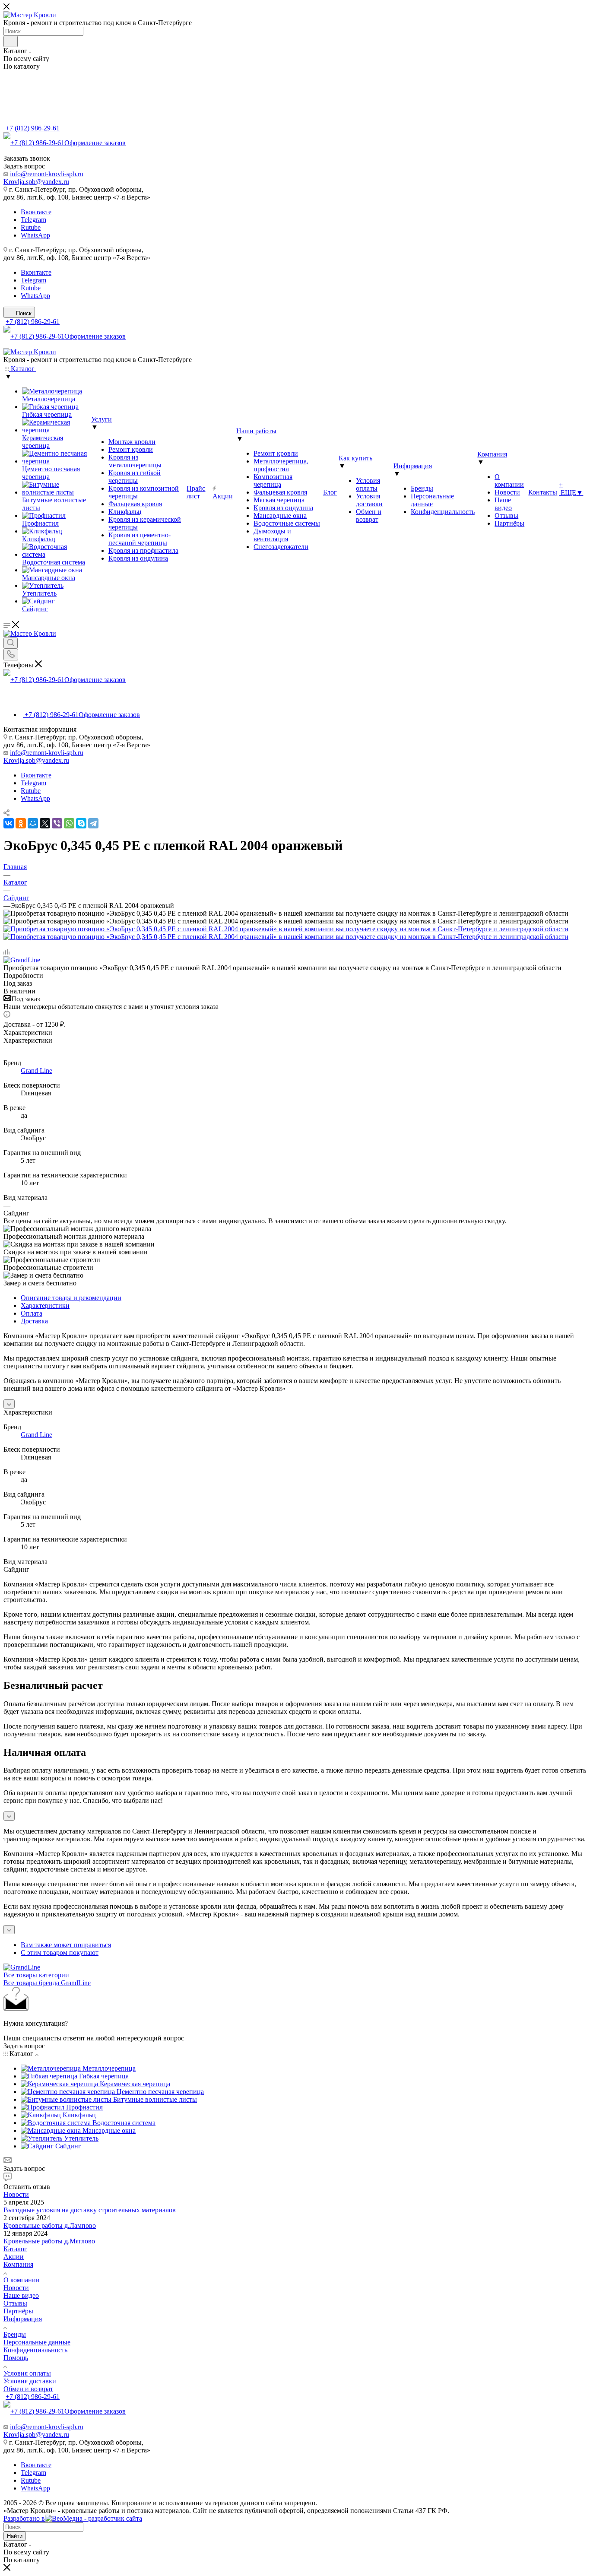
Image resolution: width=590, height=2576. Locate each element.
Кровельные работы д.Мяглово (49, 2241)
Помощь (16, 2358)
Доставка (34, 1321)
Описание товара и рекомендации (71, 1298)
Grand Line (36, 1071)
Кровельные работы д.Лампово (50, 2225)
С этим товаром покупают (60, 1953)
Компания (18, 2264)
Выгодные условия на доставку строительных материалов (90, 2210)
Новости (16, 2194)
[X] (45, 823)
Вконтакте (36, 212)
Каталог (15, 2249)
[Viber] (57, 823)
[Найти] (11, 41)
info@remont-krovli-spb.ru (47, 174)
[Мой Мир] (33, 823)
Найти (15, 2536)
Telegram (33, 220)
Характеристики (45, 1305)
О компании (22, 2280)
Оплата (32, 1313)
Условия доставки (30, 2381)
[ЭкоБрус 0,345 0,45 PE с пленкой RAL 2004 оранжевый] (286, 929)
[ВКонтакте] (9, 823)
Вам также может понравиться (66, 1945)
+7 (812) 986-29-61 (33, 128)
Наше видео (21, 2295)
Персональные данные (37, 2342)
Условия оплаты (27, 2373)
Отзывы (15, 2303)
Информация (23, 2319)
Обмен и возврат (28, 2389)
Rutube (31, 227)
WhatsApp (35, 235)
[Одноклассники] (21, 823)
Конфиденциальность (35, 2350)
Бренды (15, 2334)
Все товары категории (36, 1975)
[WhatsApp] (69, 823)
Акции (14, 2257)
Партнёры (18, 2311)
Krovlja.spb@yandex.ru (36, 182)
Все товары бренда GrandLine (47, 1983)
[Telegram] (93, 823)
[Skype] (81, 823)
